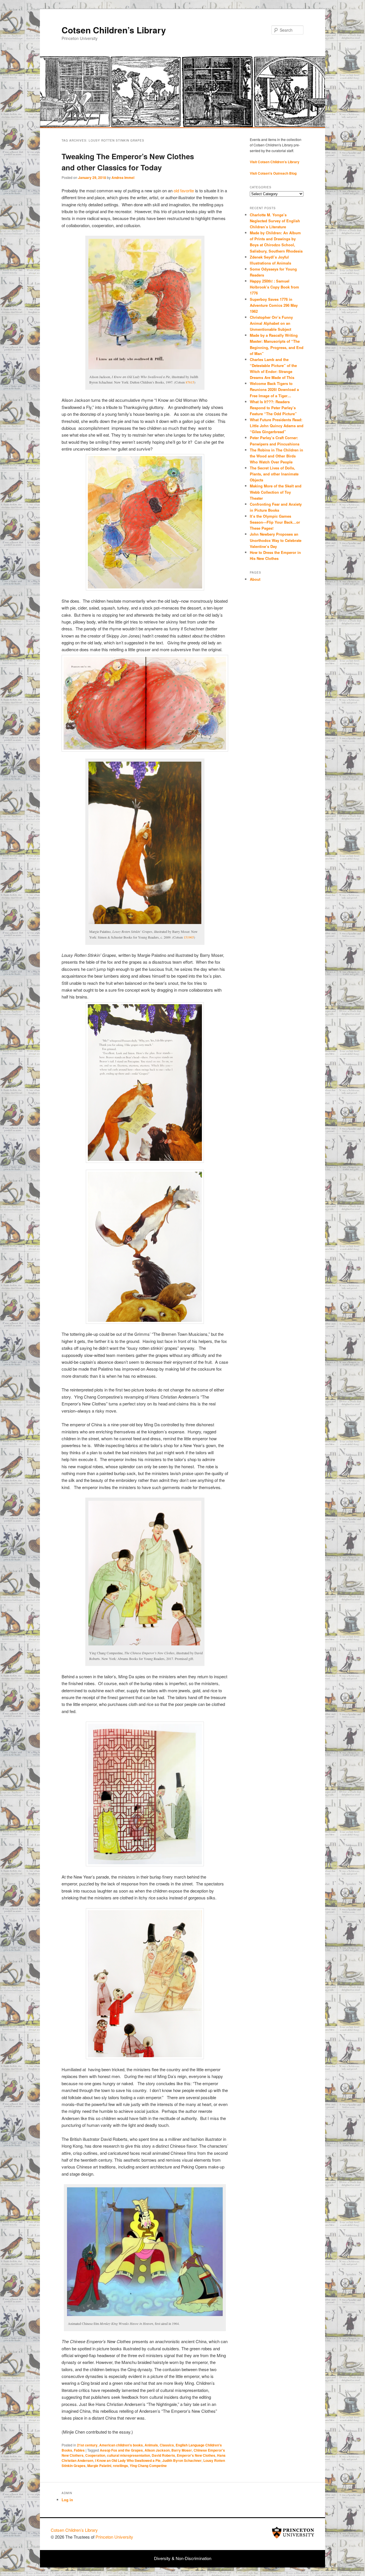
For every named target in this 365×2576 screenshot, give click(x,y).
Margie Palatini (99, 2466)
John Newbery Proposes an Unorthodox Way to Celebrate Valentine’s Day (276, 540)
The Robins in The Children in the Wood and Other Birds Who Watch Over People (276, 456)
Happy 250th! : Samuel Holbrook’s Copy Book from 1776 (274, 287)
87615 (190, 382)
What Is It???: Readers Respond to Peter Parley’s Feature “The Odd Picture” (274, 408)
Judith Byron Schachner (182, 2460)
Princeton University (293, 2533)
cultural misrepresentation (128, 2455)
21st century (87, 2445)
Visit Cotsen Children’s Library (275, 162)
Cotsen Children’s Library (114, 30)
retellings (120, 2466)
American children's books (121, 2445)
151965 (189, 937)
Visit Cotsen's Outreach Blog (273, 173)
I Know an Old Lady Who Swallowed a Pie (128, 2460)
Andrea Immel (123, 177)
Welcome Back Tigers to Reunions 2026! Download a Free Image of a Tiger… (274, 389)
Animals (151, 2445)
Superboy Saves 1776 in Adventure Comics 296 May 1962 (274, 305)
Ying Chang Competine (148, 2466)
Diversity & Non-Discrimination (183, 2558)
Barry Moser (182, 2450)
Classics (167, 2445)
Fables (79, 2450)
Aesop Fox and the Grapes (121, 2450)
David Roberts (163, 2455)
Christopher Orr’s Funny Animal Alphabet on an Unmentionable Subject (271, 323)
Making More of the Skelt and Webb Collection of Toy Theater (276, 492)
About (255, 579)
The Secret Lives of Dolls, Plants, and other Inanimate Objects (274, 474)
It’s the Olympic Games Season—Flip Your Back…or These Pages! (275, 522)
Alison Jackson (157, 2450)
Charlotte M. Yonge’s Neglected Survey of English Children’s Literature (275, 221)
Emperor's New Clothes (196, 2455)
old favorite (183, 190)
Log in (67, 2500)
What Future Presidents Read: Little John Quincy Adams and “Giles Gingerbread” (277, 426)
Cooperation (95, 2455)
